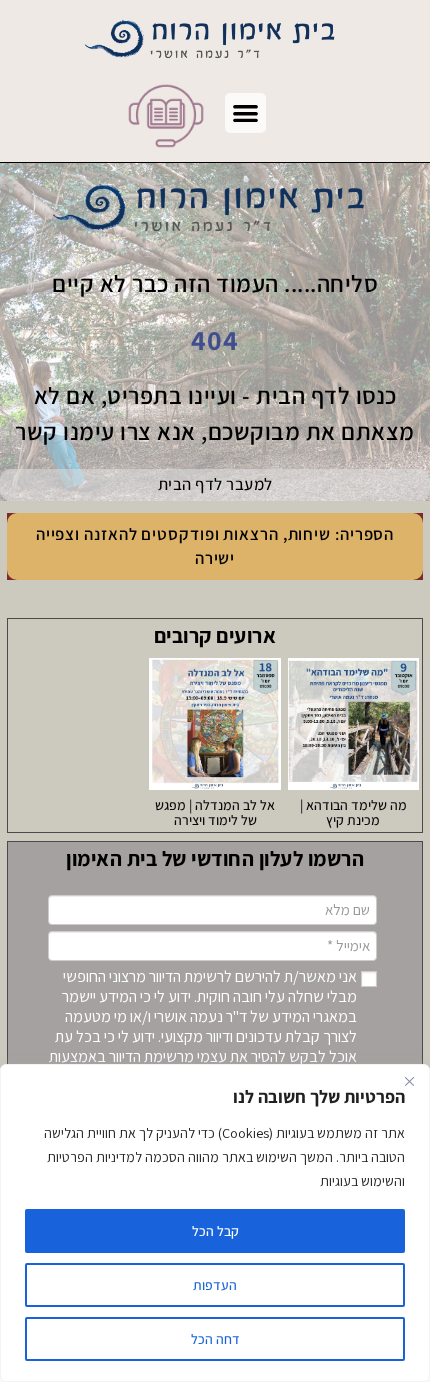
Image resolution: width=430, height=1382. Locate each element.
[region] (215, 1223)
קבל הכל (215, 1231)
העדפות (215, 1285)
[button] (245, 113)
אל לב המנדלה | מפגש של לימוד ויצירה (215, 812)
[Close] (409, 1081)
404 (215, 339)
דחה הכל (215, 1339)
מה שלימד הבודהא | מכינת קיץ (353, 812)
